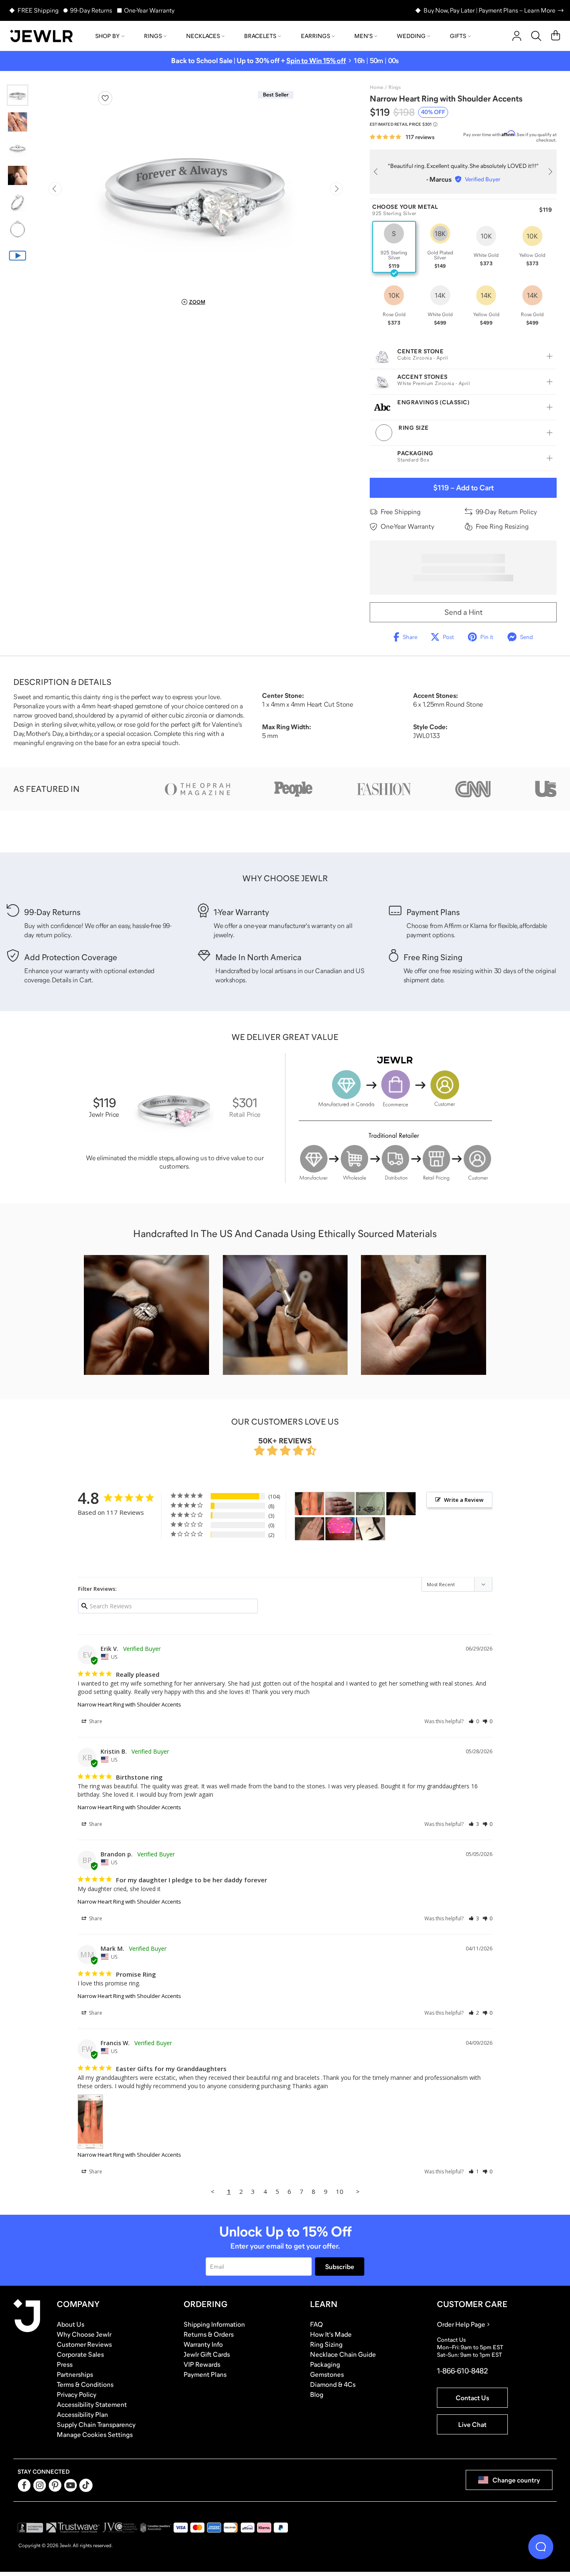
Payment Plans (205, 2374)
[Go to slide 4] (18, 175)
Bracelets (260, 36)
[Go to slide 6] (18, 229)
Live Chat (472, 2424)
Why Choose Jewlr (84, 2334)
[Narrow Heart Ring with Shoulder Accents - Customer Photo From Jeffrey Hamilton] (340, 1504)
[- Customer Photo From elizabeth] (401, 1504)
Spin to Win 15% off (316, 61)
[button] (474, 1721)
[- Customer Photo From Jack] (310, 1529)
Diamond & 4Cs (333, 2384)
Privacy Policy (77, 2394)
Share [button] (95, 1721)
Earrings (315, 36)
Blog (317, 2394)
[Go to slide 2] (18, 122)
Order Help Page (461, 2324)
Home (376, 87)
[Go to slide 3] (18, 149)
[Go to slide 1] (18, 95)
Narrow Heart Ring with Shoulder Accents (129, 1704)
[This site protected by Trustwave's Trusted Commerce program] (73, 2528)
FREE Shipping (38, 10)
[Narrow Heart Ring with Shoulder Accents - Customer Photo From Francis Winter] (310, 1504)
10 (340, 2191)
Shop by (107, 36)
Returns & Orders (209, 2334)
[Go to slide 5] (18, 202)
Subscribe (340, 2267)
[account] (517, 36)
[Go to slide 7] (18, 256)
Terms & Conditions (85, 2384)
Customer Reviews (84, 2344)
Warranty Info (203, 2344)
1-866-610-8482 (462, 2371)
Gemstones (327, 2374)
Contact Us (472, 2398)
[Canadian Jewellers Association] (156, 2528)
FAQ (317, 2324)
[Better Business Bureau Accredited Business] (30, 2528)
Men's (363, 36)
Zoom (197, 302)
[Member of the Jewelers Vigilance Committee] (120, 2528)
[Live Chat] (541, 2547)
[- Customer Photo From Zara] (371, 1529)
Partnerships (75, 2374)
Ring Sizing (326, 2344)
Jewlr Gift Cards (207, 2354)
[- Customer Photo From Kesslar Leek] (340, 1529)
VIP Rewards (202, 2364)
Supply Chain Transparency (96, 2424)
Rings (153, 36)
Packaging (325, 2364)
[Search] (536, 36)
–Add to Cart (463, 488)
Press (65, 2364)
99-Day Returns (91, 10)
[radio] (394, 247)
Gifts (458, 36)
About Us (71, 2324)
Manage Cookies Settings (95, 2434)
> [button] (358, 2191)
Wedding (411, 36)
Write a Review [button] (464, 1500)
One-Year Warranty (149, 10)
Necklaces (203, 36)
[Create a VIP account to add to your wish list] (105, 98)
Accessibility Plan (82, 2414)
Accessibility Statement (92, 2404)
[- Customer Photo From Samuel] (371, 1504)
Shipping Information (214, 2324)
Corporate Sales (80, 2354)
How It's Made (331, 2334)
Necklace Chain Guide (343, 2354)
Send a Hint (463, 612)
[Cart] (556, 36)
